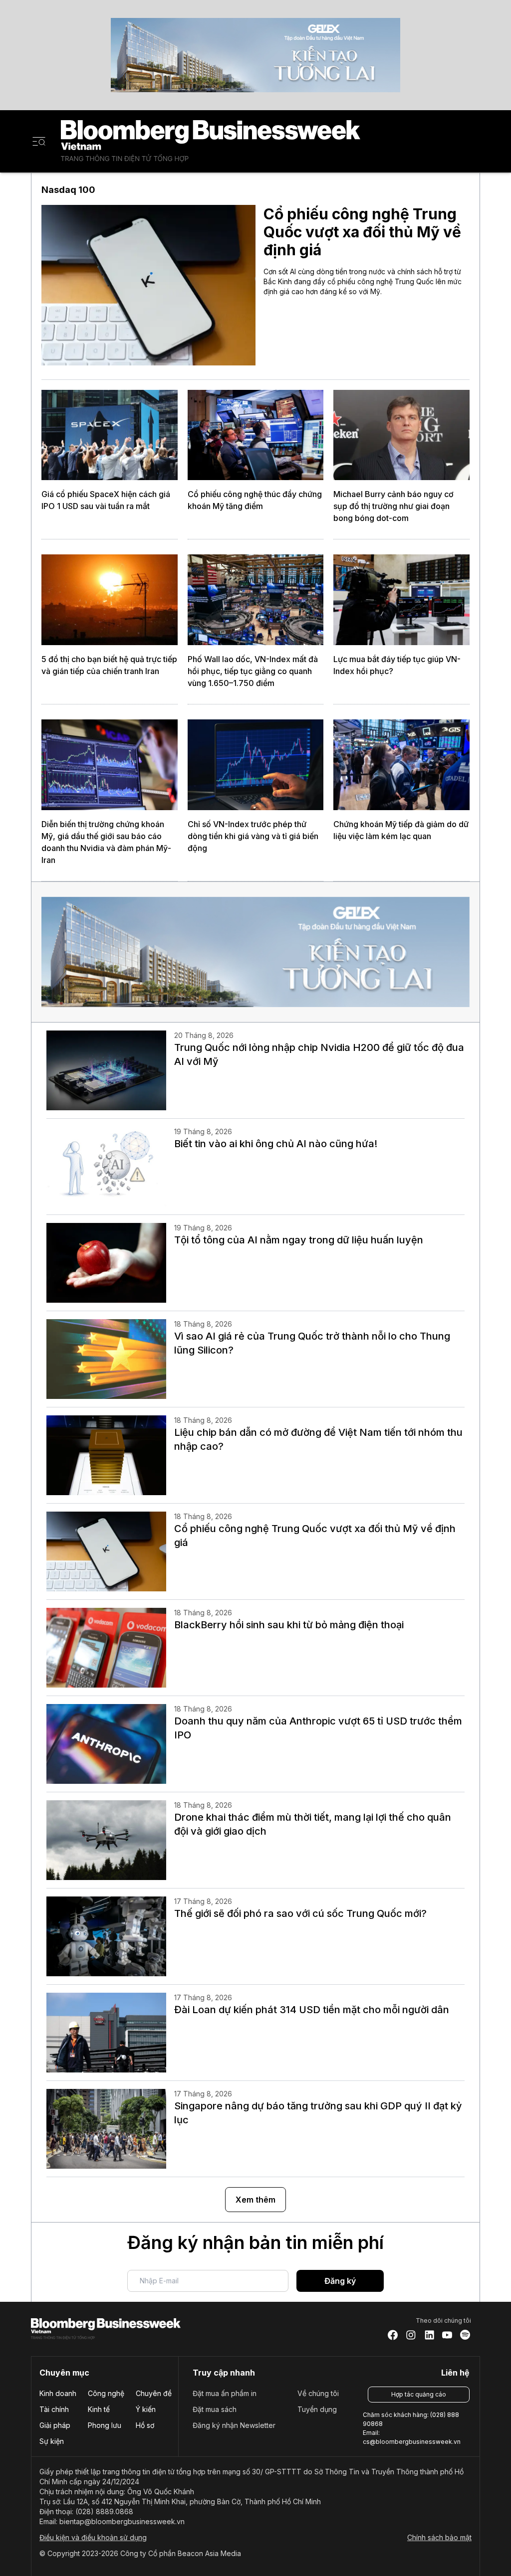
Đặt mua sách (215, 2409)
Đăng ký (340, 2281)
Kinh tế (99, 2409)
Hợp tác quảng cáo (419, 2394)
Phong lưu (105, 2425)
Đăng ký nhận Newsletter (234, 2425)
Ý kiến (146, 2409)
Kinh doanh (58, 2393)
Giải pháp (55, 2425)
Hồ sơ (145, 2425)
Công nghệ (106, 2393)
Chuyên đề (154, 2393)
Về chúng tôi (318, 2393)
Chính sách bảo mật (439, 2537)
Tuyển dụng (317, 2409)
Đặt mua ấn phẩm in (225, 2393)
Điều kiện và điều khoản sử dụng (93, 2537)
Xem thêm (255, 2200)
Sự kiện (52, 2441)
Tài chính (54, 2409)
